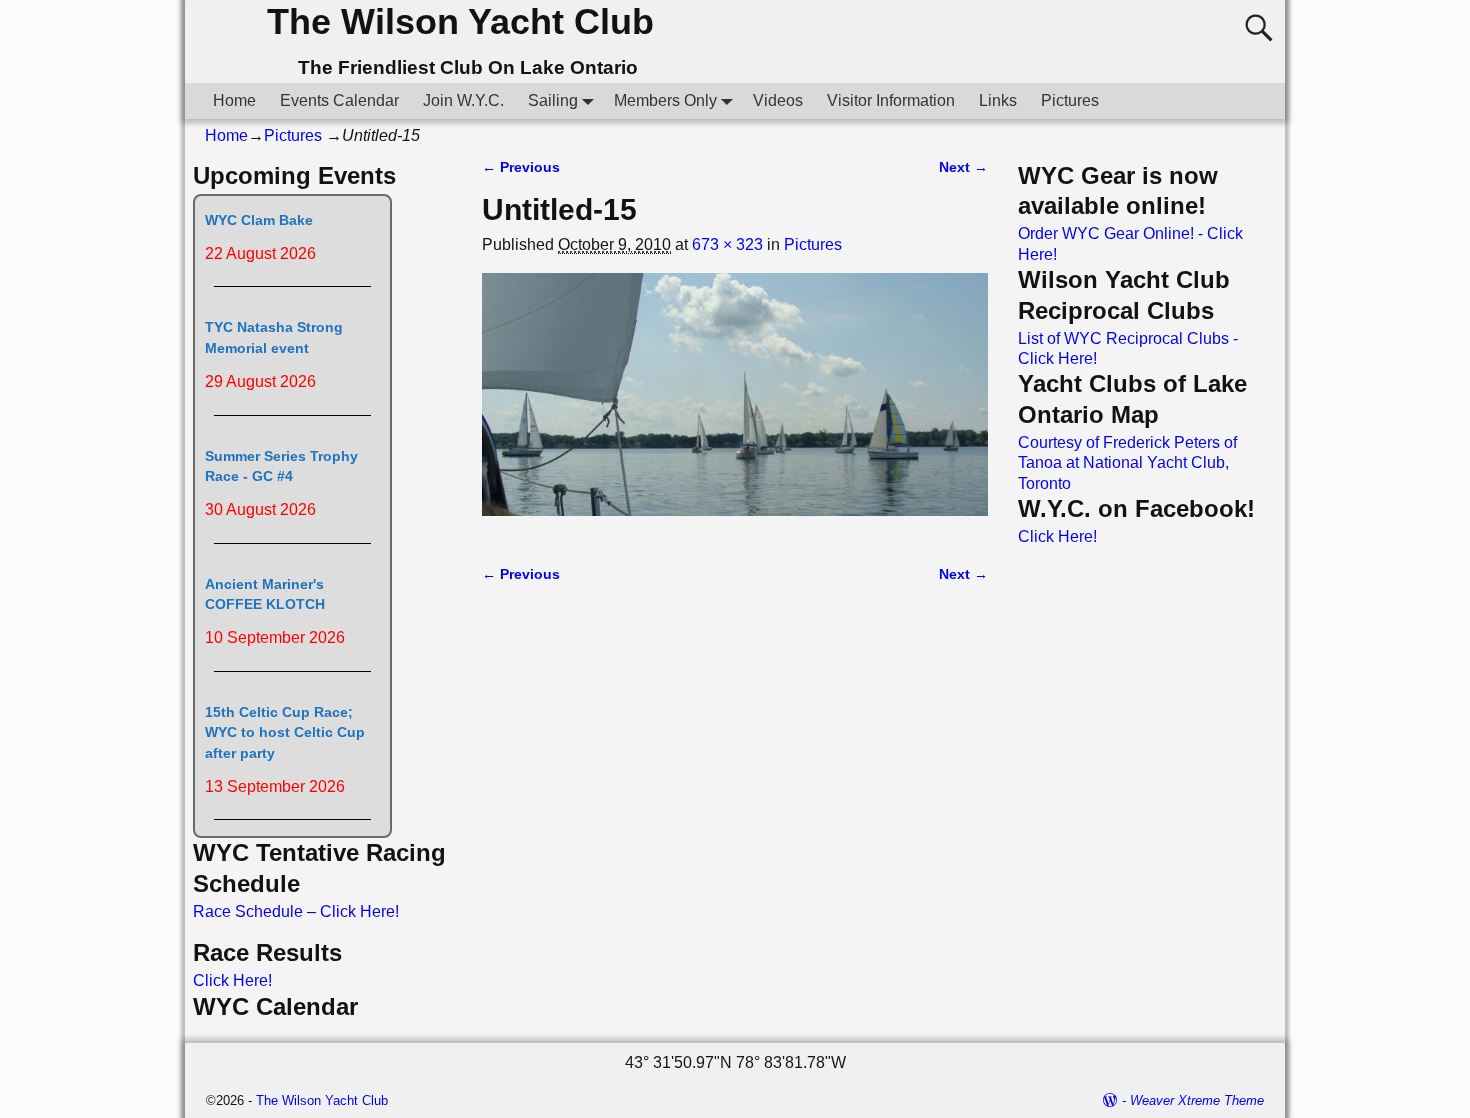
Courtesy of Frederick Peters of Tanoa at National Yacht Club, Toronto (1127, 463)
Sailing (553, 100)
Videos (778, 100)
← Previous (521, 167)
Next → (963, 167)
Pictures (1070, 100)
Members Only (665, 100)
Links (998, 100)
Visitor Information (891, 100)
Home (234, 100)
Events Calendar (339, 100)
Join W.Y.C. (463, 100)
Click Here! (232, 980)
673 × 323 (727, 244)
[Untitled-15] (735, 406)
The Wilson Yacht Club (460, 21)
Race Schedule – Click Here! (296, 911)
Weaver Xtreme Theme (1197, 1100)
